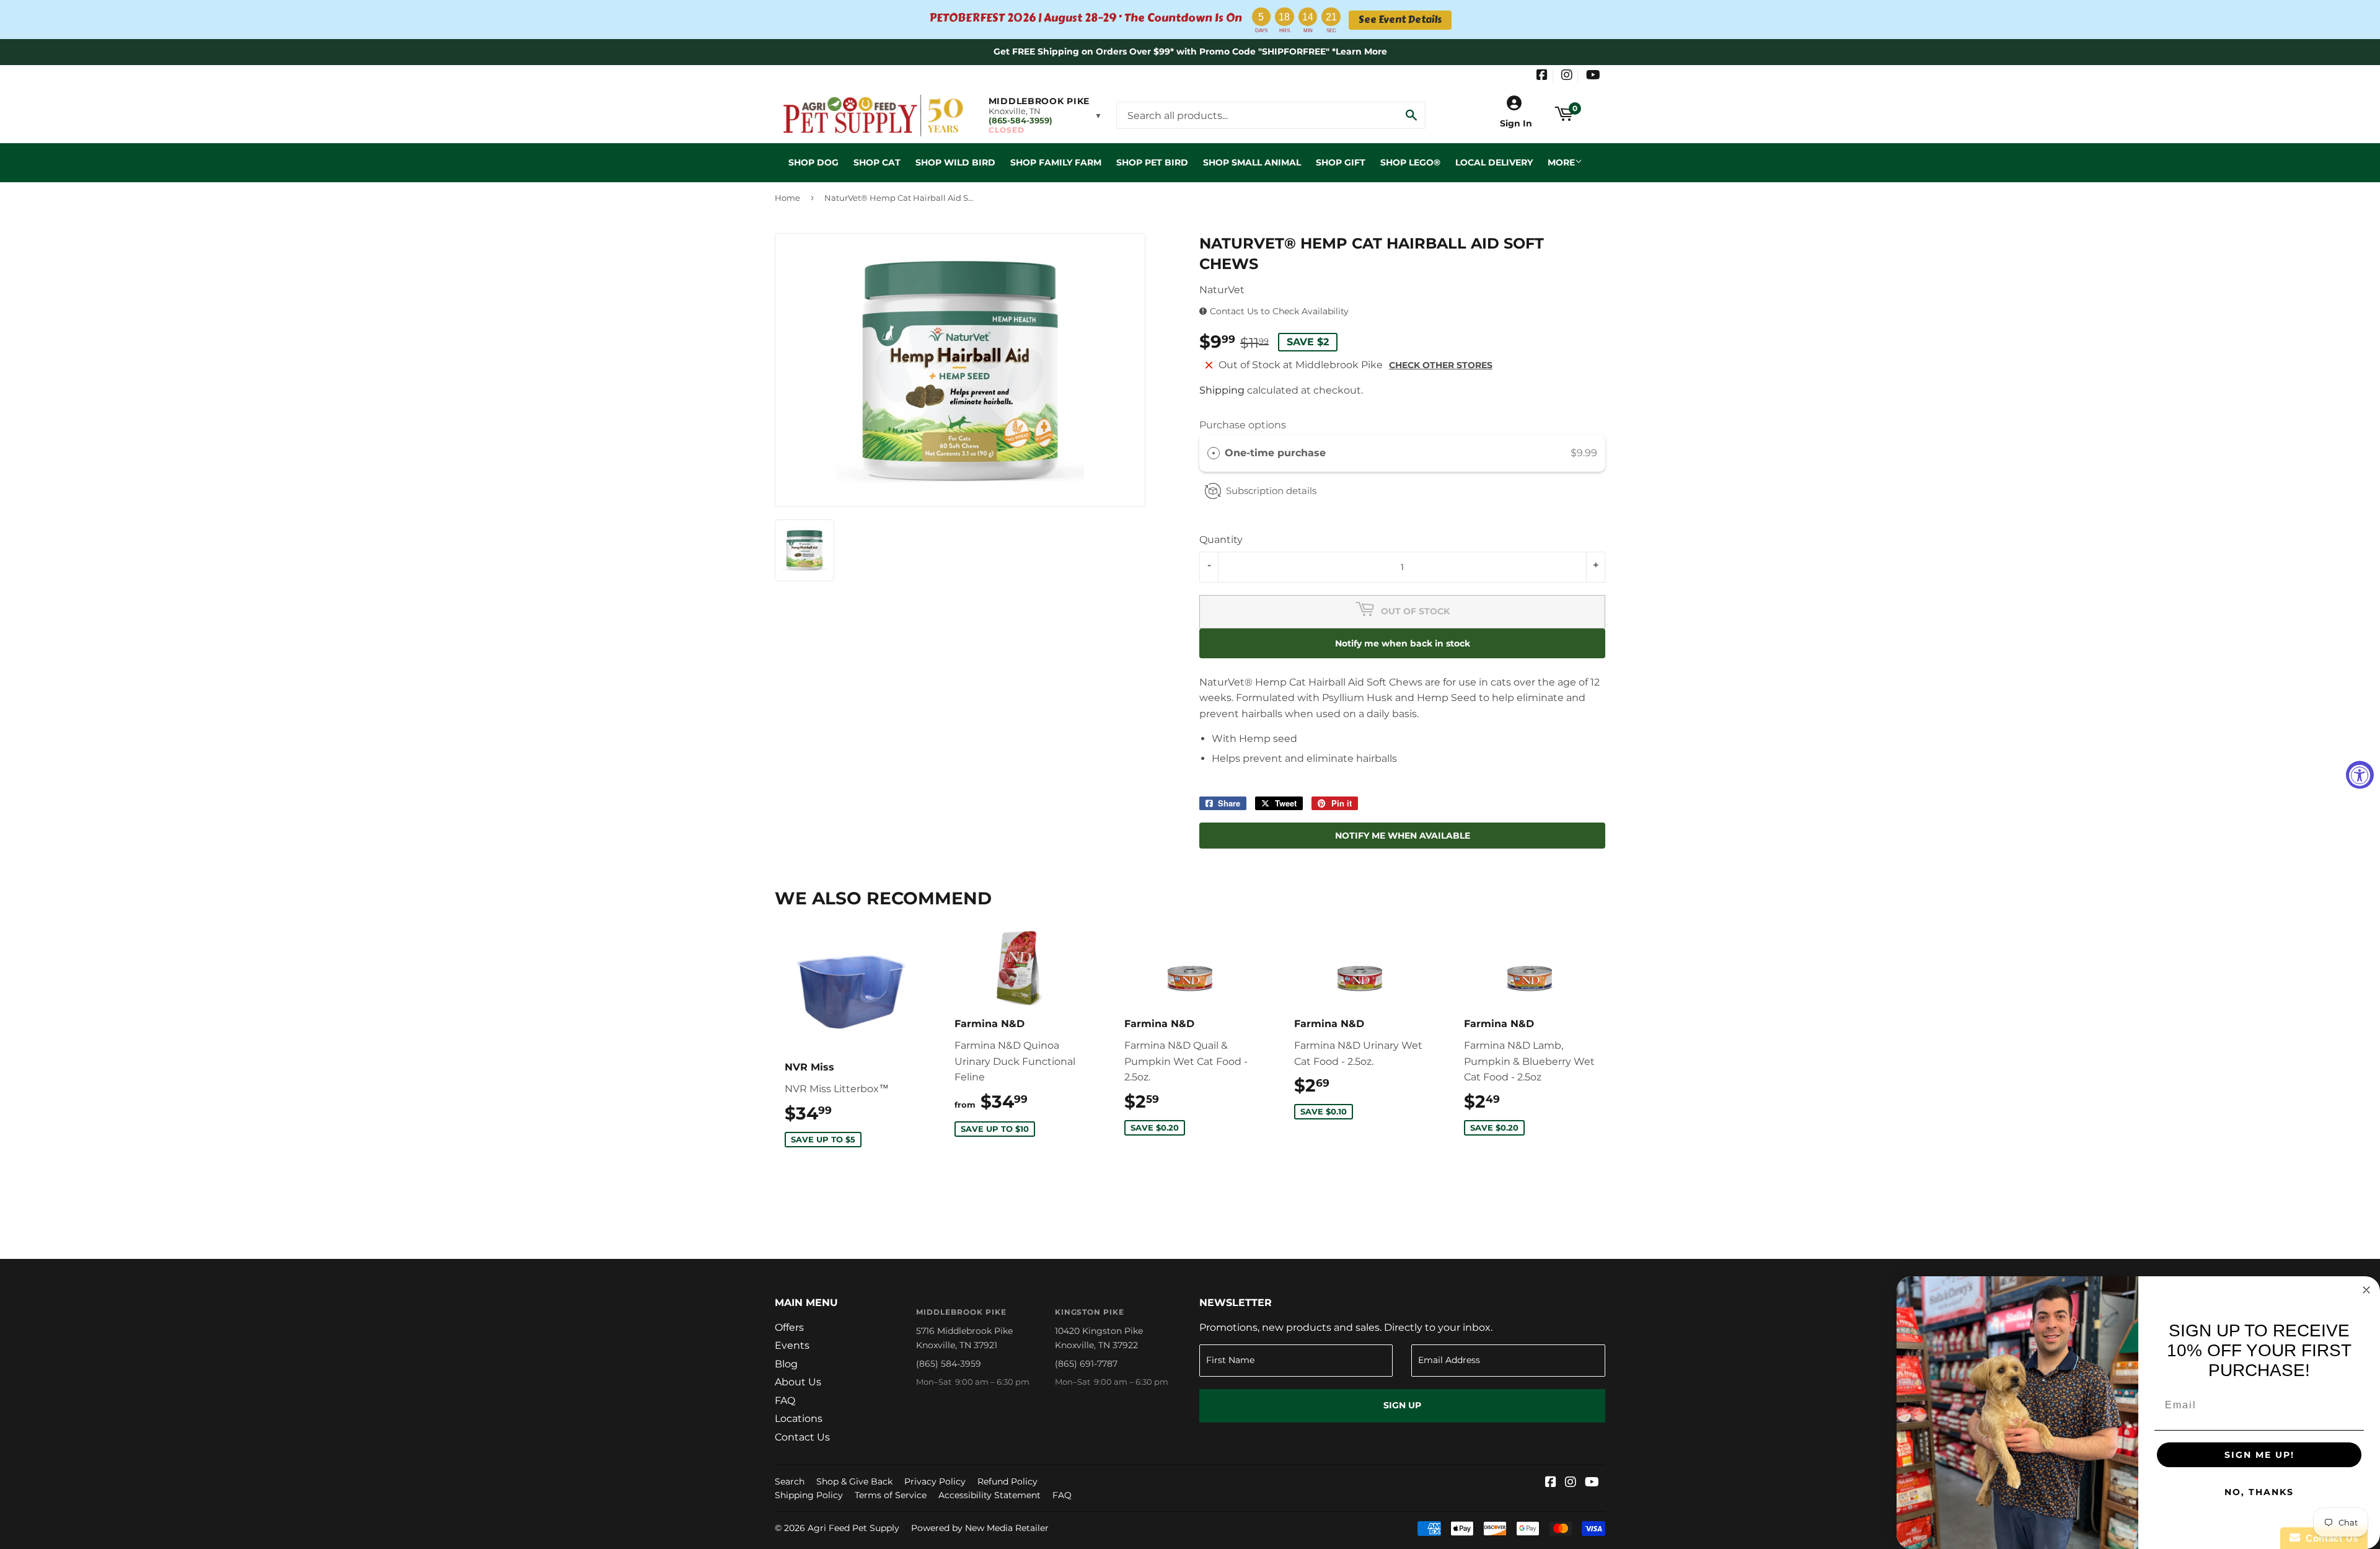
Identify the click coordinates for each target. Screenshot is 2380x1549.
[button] (1045, 115)
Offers (789, 1327)
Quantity (1221, 540)
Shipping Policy (809, 1495)
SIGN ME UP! (2259, 1455)
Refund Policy (1007, 1481)
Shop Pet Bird (1152, 162)
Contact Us (802, 1437)
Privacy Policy (935, 1481)
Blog (786, 1364)
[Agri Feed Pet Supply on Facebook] (1542, 76)
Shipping (1222, 390)
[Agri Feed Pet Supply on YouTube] (1593, 76)
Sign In (1516, 123)
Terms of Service (891, 1495)
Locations (799, 1419)
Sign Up (1402, 1405)
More (1561, 162)
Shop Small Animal (1252, 162)
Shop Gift (1341, 162)
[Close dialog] (2366, 1290)
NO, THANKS (2259, 1492)
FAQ (785, 1401)
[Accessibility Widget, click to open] (2360, 774)
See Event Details (1400, 20)
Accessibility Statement (989, 1495)
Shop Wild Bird (955, 162)
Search (790, 1481)
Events (792, 1345)
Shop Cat (877, 162)
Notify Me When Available (1403, 836)
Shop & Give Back (854, 1481)
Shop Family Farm (1056, 162)
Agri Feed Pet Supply (853, 1528)
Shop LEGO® (1410, 162)
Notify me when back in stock (1403, 643)
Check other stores (1441, 365)
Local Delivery (1494, 162)
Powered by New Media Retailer (980, 1528)
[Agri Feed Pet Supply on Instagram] (1567, 76)
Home (787, 198)
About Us (798, 1382)
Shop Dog (813, 162)
